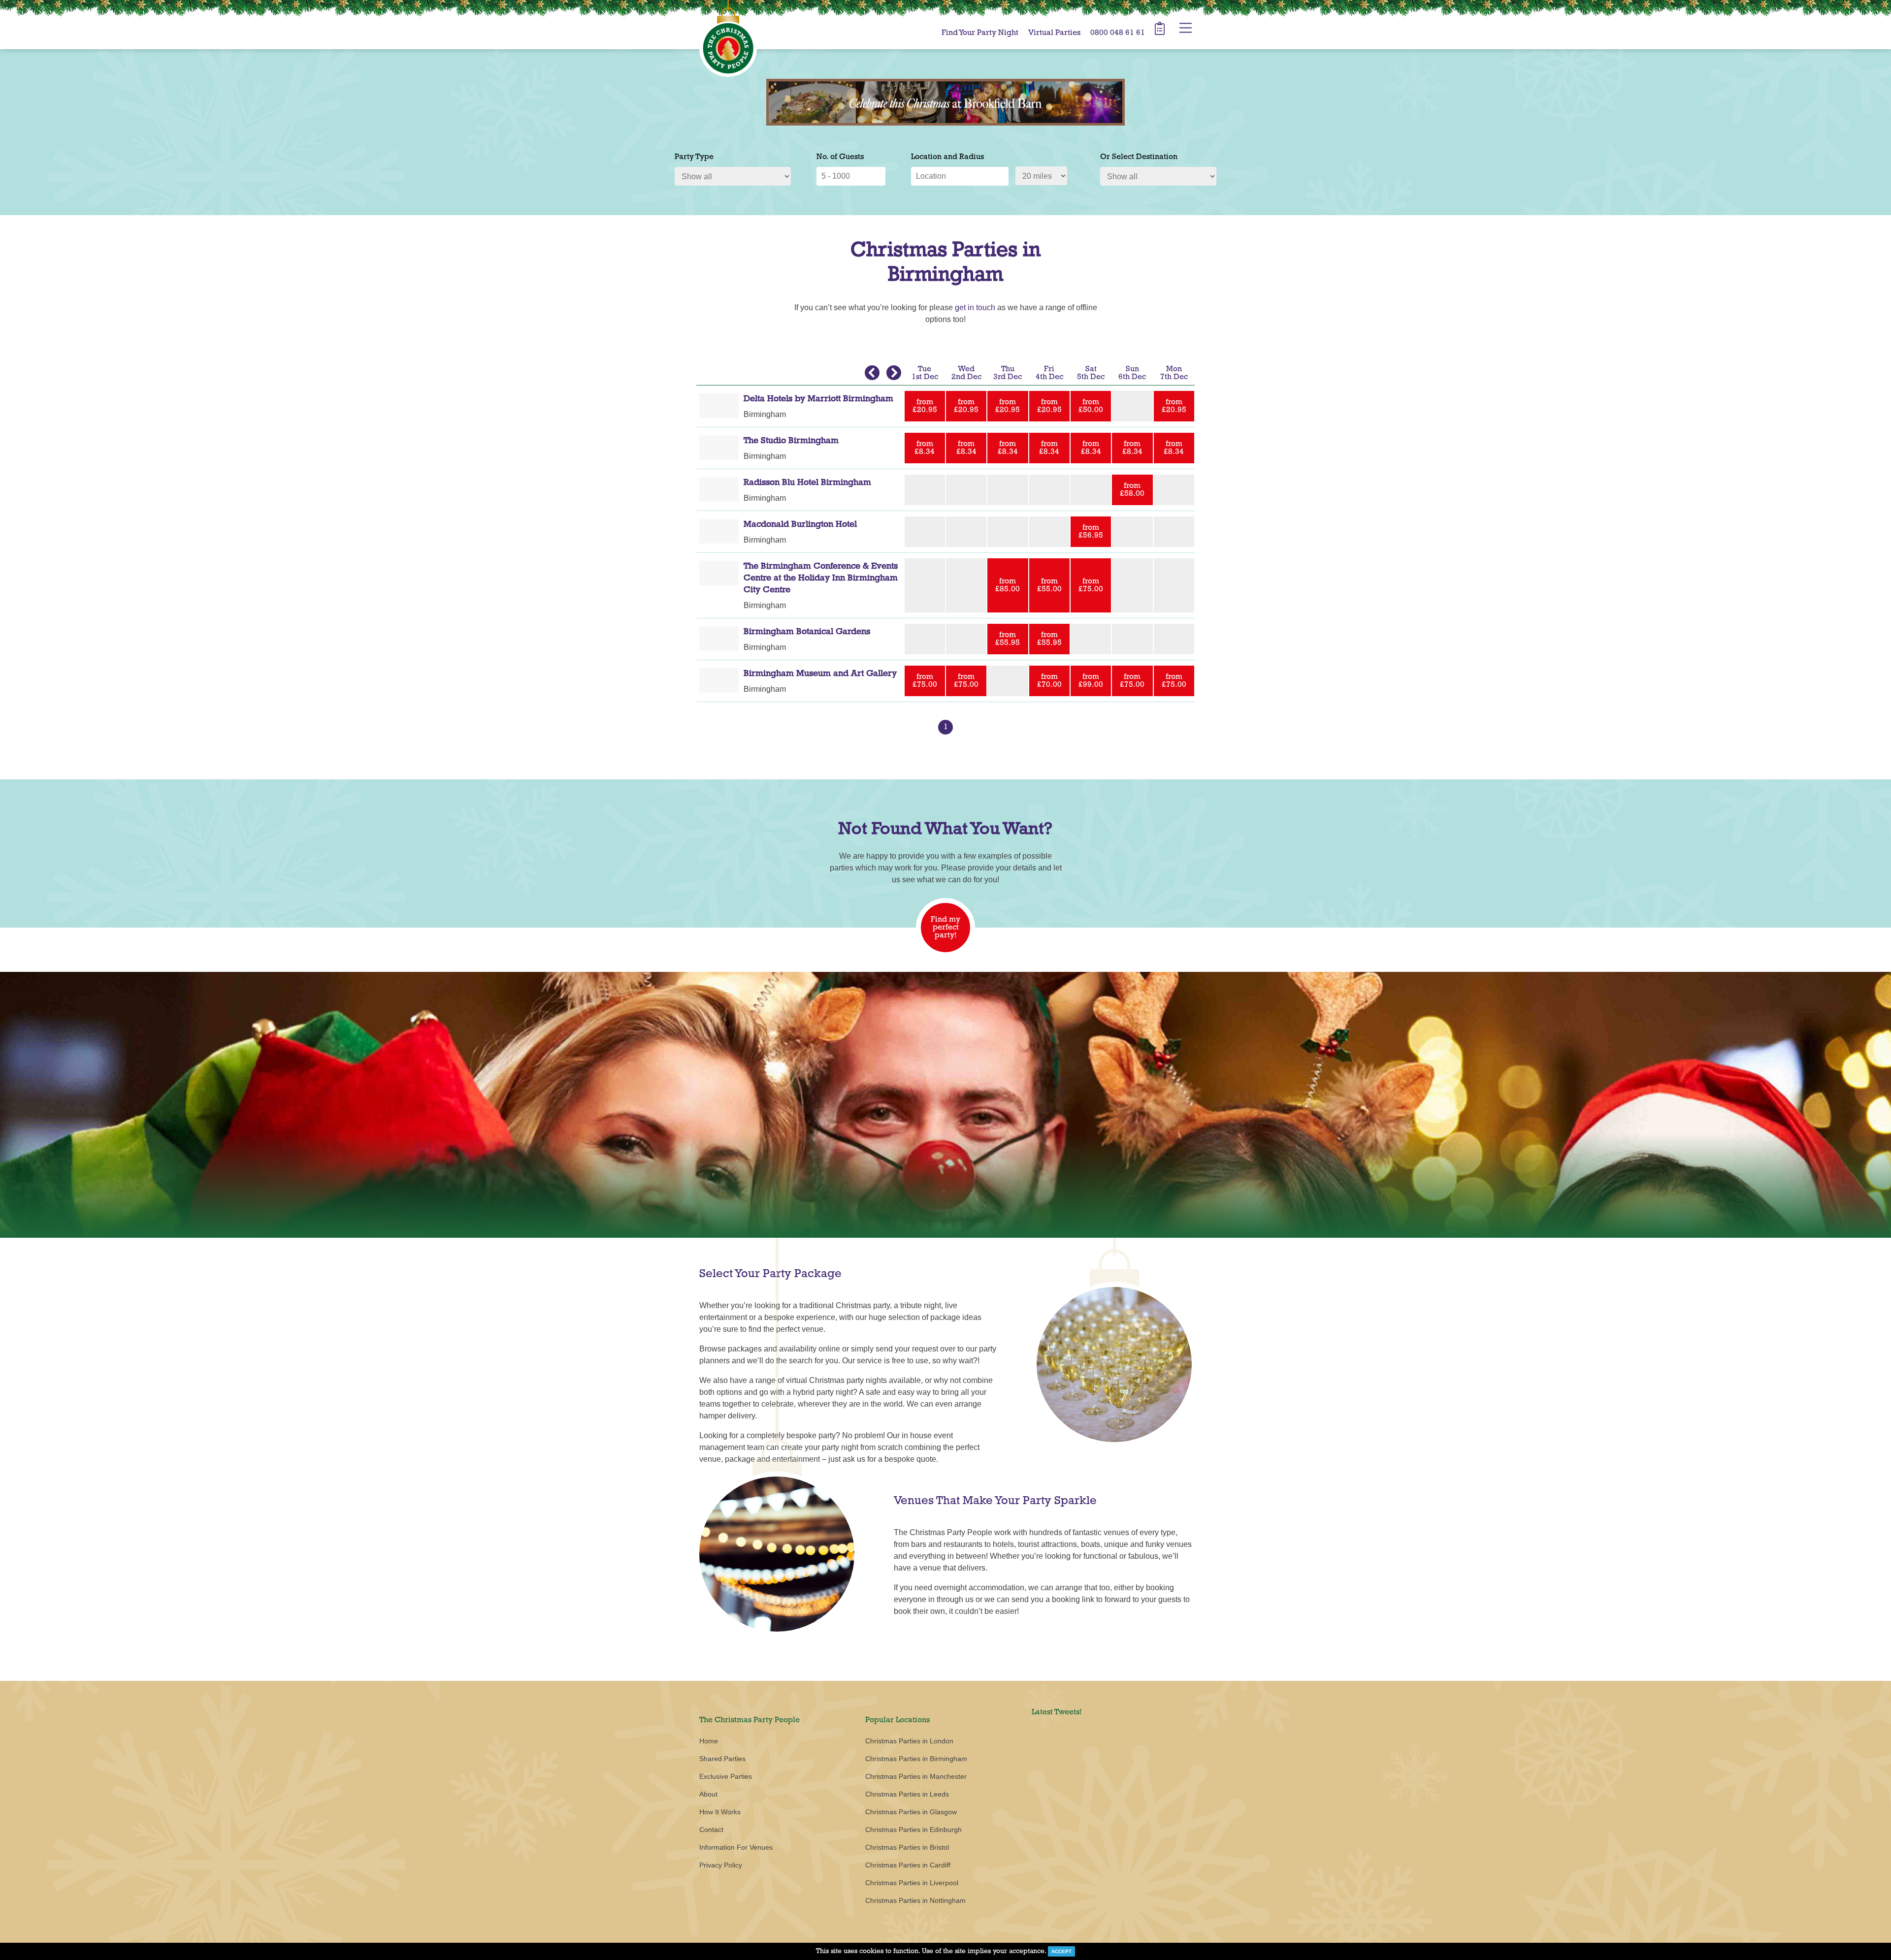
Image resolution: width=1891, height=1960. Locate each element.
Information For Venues (736, 1847)
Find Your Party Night (980, 33)
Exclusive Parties (726, 1776)
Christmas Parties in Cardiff (908, 1865)
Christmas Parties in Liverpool (912, 1883)
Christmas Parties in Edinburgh (913, 1830)
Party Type (694, 157)
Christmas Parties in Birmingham (916, 1759)
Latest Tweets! (1057, 1712)
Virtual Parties (1054, 33)
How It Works (720, 1812)
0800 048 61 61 (1118, 33)
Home (709, 1741)
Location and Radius (947, 157)
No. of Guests (840, 157)
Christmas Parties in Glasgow (911, 1812)
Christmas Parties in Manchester (916, 1776)
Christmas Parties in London (909, 1741)
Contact (711, 1830)
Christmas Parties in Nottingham (915, 1900)
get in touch (975, 307)
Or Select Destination (1139, 157)
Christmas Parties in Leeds (907, 1794)
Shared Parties (722, 1759)
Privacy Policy (721, 1865)
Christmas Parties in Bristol (907, 1847)
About (708, 1794)
